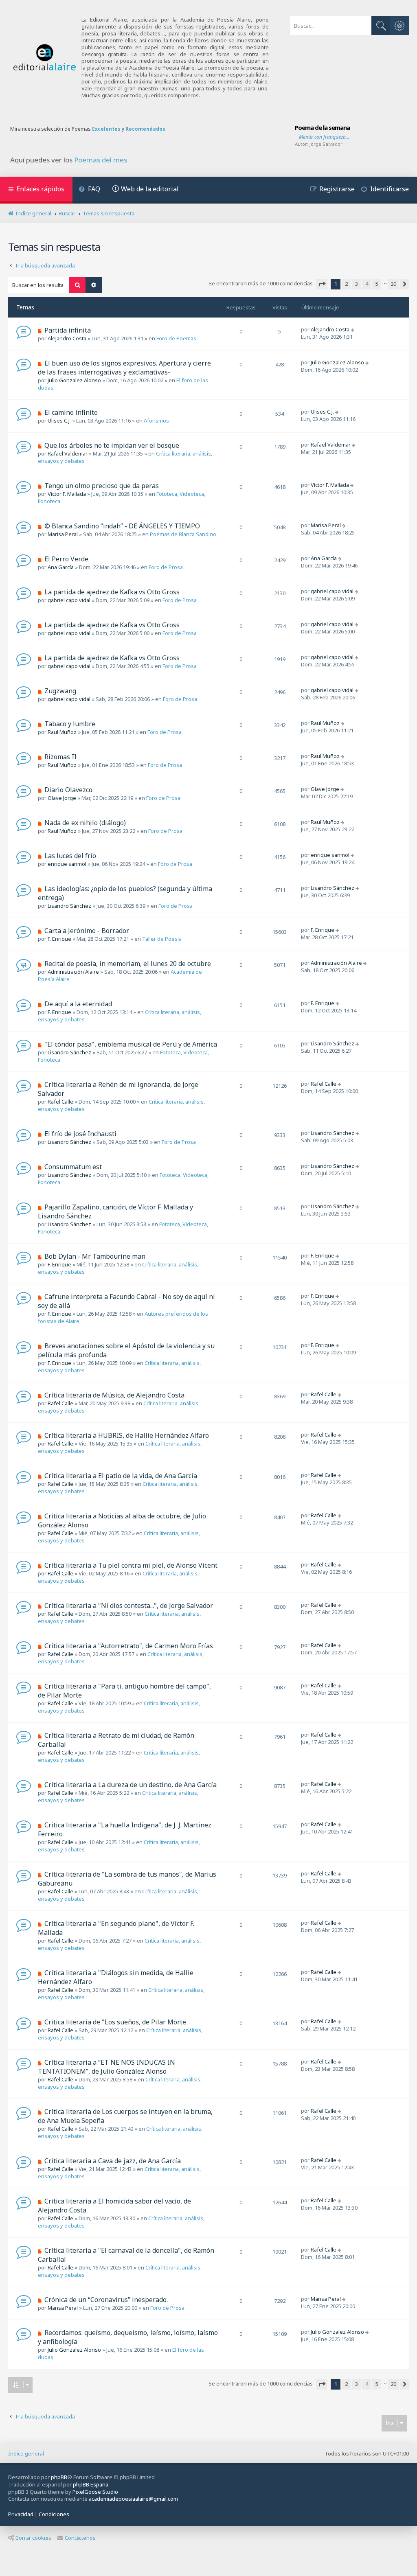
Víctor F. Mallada (67, 494)
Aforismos (156, 421)
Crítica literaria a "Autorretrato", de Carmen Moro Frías (129, 1646)
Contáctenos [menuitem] (80, 2538)
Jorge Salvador (326, 144)
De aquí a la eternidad (78, 1004)
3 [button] (357, 284)
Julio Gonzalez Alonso (74, 380)
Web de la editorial (150, 189)
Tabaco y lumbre (70, 724)
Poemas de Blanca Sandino (183, 534)
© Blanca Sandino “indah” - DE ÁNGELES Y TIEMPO (122, 526)
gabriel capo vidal (69, 600)
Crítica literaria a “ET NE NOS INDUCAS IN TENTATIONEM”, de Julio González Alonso (106, 2067)
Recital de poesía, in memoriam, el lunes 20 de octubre (128, 964)
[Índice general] (45, 58)
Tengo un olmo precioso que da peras (102, 486)
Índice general (26, 2453)
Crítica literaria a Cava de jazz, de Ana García (113, 2161)
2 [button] (346, 284)
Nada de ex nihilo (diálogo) (85, 823)
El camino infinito (71, 412)
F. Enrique (59, 939)
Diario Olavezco (68, 790)
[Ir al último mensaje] (353, 329)
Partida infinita (68, 330)
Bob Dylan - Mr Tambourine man (95, 1256)
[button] (322, 284)
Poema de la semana (322, 127)
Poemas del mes (101, 160)
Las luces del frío (70, 856)
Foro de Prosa (166, 567)
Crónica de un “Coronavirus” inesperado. (106, 2300)
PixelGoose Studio (95, 2492)
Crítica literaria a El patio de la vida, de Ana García (121, 1476)
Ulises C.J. (59, 421)
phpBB (59, 2477)
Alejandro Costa (67, 338)
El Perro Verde (66, 559)
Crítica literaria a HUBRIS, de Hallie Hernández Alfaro (127, 1435)
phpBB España (91, 2484)
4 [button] (367, 284)
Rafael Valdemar (68, 453)
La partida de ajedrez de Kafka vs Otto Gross (112, 592)
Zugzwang (60, 691)
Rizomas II (60, 757)
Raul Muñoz (62, 732)
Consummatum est (73, 1167)
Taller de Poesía (162, 939)
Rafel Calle (60, 1102)
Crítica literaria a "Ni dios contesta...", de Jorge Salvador (129, 1606)
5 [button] (377, 284)
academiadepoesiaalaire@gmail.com (133, 2499)
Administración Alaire (73, 972)
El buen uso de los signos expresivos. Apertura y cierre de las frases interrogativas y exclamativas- (124, 368)
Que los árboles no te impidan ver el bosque (112, 445)
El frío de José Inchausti (80, 1134)
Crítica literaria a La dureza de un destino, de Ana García (131, 1785)
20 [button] (393, 284)
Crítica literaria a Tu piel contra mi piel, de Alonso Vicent (131, 1565)
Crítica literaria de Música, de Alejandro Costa (114, 1395)
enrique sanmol (67, 864)
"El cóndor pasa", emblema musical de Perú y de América (131, 1044)
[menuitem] (89, 190)
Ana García (61, 567)
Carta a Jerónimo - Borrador (87, 931)
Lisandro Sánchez (69, 906)
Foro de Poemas (176, 338)
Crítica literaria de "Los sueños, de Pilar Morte (115, 2022)
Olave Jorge (62, 798)
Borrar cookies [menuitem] (33, 2538)
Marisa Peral (63, 534)
